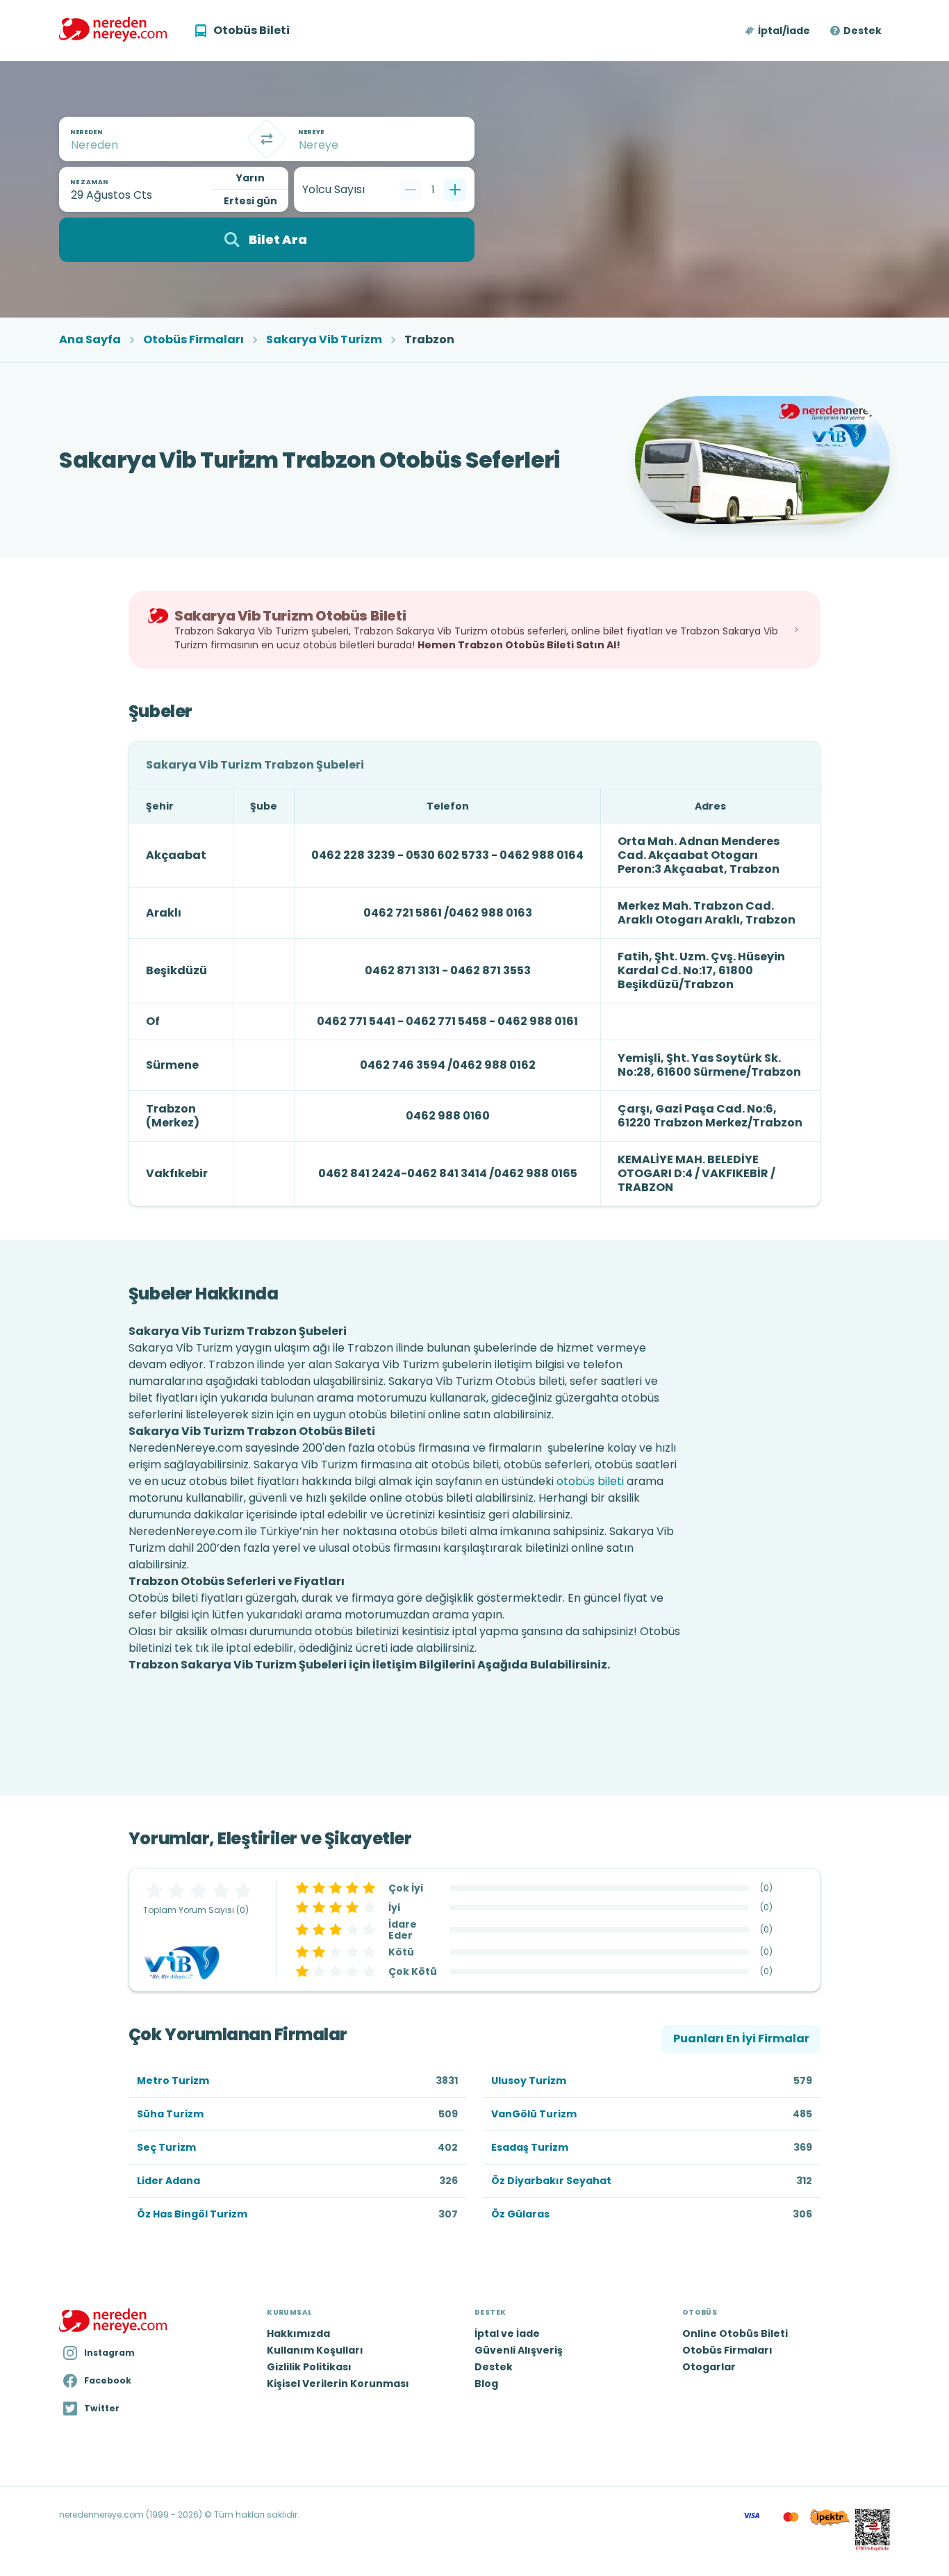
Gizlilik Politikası (309, 2367)
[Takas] (267, 139)
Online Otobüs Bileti (735, 2333)
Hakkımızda (298, 2333)
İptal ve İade (507, 2333)
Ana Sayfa (90, 340)
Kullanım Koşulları (315, 2350)
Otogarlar (709, 2367)
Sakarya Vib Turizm (324, 340)
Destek (863, 31)
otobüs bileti (590, 1481)
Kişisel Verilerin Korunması (338, 2384)
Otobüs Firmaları (193, 340)
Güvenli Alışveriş (519, 2350)
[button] (778, 31)
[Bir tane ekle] (455, 190)
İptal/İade (784, 31)
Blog (486, 2384)
